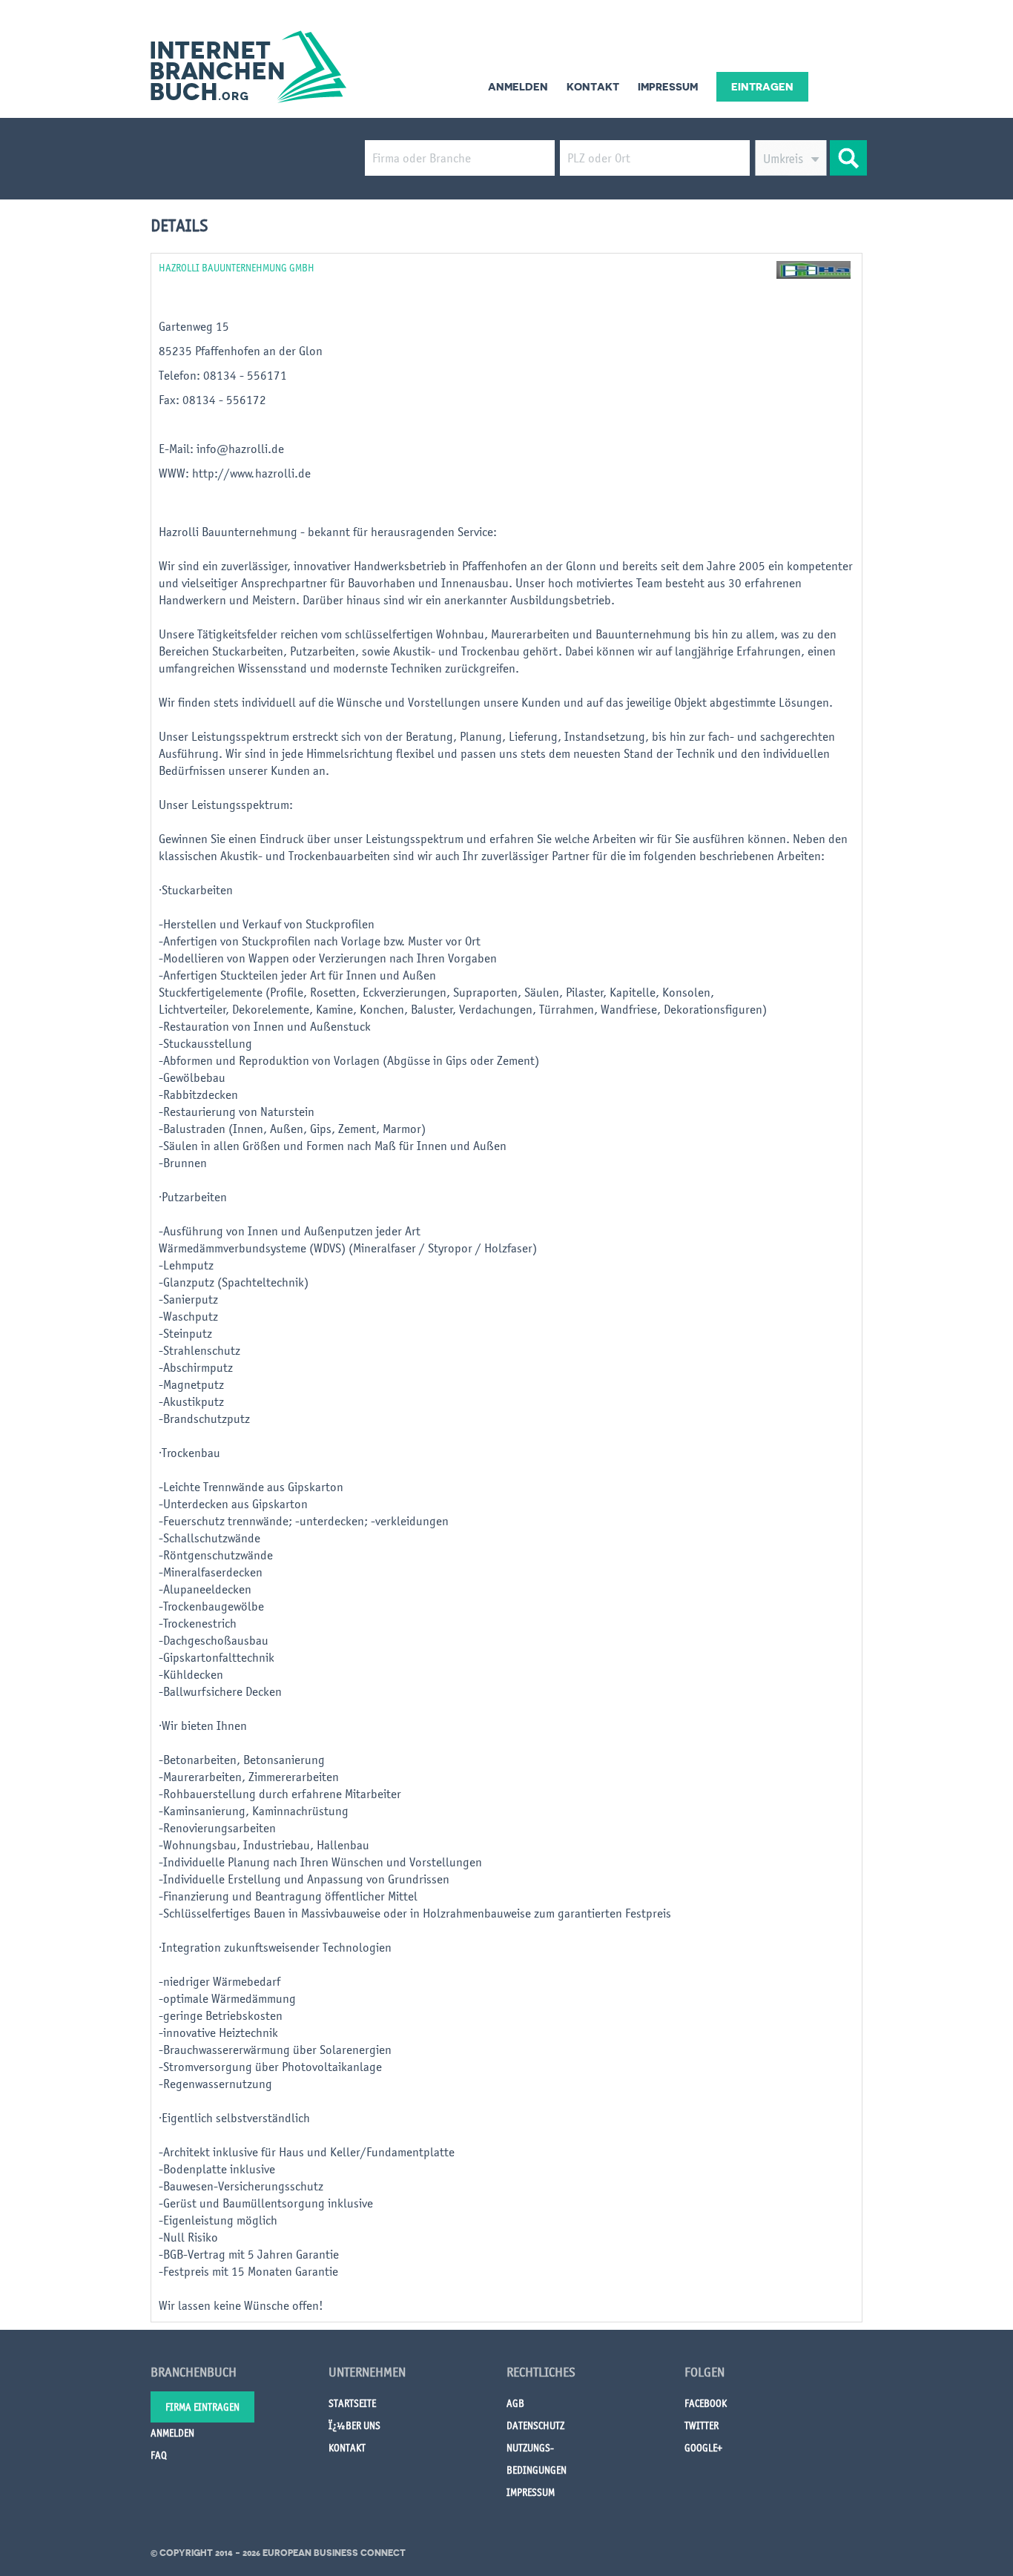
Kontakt (593, 87)
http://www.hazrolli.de (251, 473)
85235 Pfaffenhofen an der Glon (241, 351)
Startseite (352, 2403)
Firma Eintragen (202, 2407)
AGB (515, 2403)
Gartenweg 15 (194, 326)
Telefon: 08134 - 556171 (224, 375)
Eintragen (762, 87)
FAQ (159, 2455)
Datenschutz (535, 2425)
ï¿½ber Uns (354, 2425)
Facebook (706, 2403)
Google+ (703, 2448)
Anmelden (518, 87)
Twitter (702, 2425)
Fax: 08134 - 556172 (214, 400)
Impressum (668, 87)
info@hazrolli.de (240, 449)
